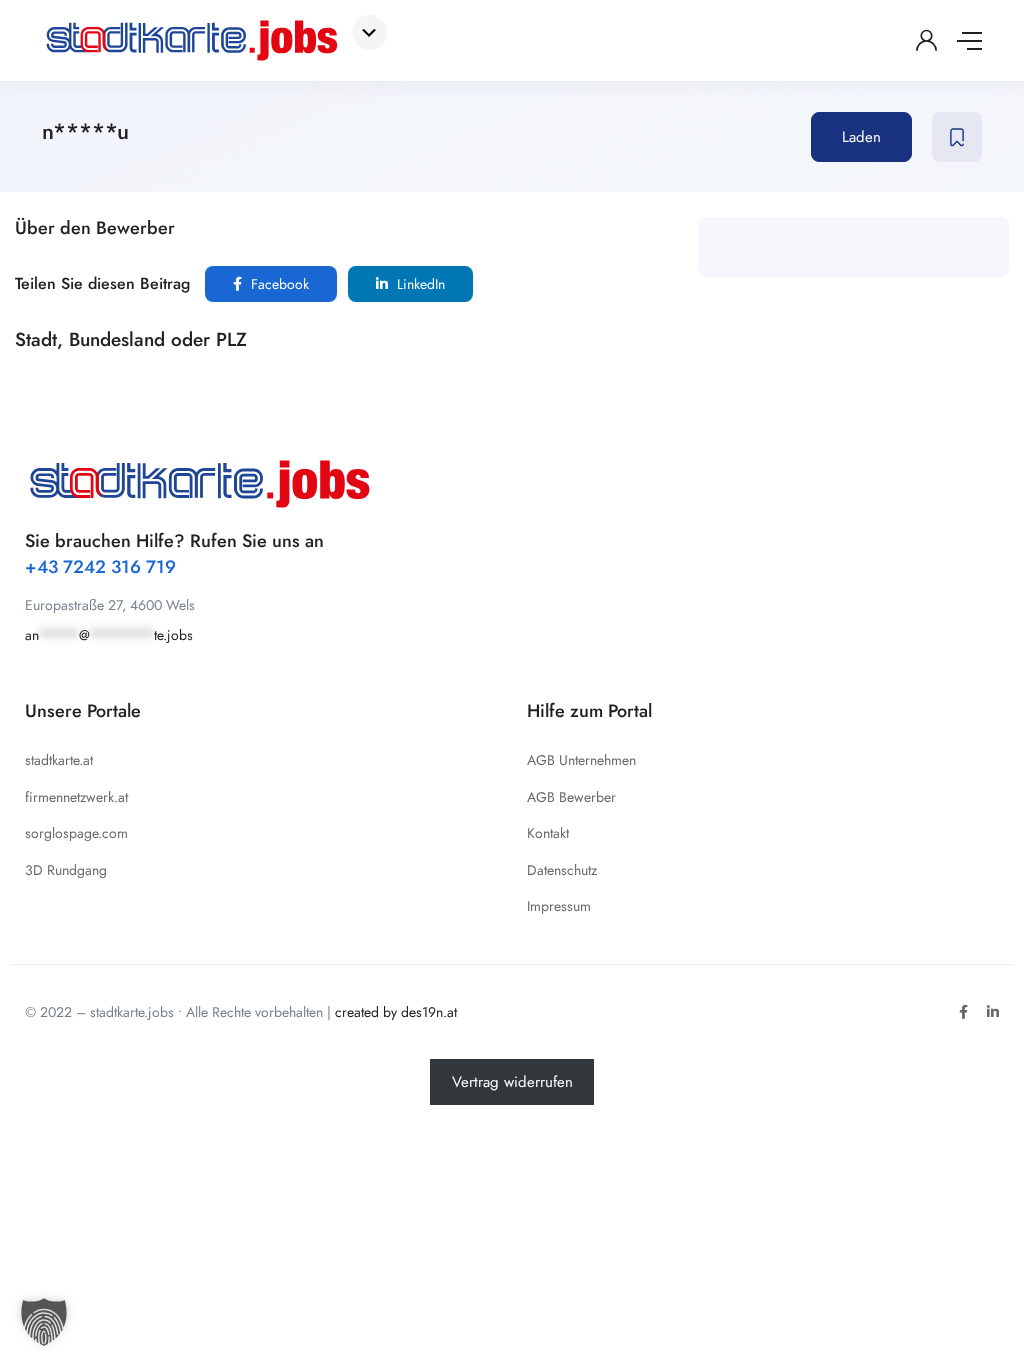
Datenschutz (562, 870)
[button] (44, 1322)
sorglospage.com (76, 833)
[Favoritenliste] (957, 137)
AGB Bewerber (571, 797)
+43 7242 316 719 (100, 567)
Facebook (278, 284)
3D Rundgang (66, 870)
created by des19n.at (396, 1012)
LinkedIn (419, 284)
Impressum (559, 906)
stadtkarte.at (59, 760)
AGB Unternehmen (581, 760)
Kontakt (548, 833)
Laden (861, 137)
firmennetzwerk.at (76, 797)
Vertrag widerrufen (512, 1082)
